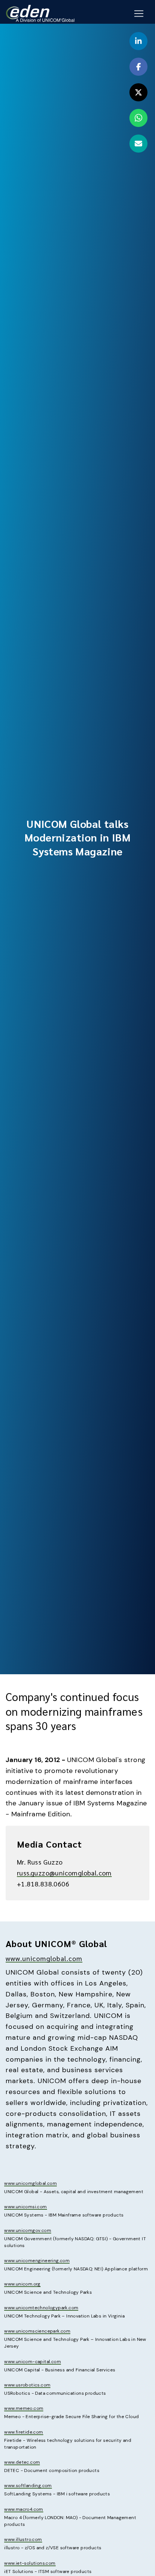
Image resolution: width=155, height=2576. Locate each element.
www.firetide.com (24, 2432)
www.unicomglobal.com (44, 1958)
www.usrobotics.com (27, 2385)
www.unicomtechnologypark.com (41, 2308)
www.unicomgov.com (28, 2230)
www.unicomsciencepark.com (37, 2331)
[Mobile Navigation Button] (139, 14)
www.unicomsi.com (25, 2207)
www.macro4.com (24, 2509)
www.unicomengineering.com (37, 2261)
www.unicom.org (22, 2284)
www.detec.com (22, 2462)
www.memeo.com (24, 2408)
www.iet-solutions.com (30, 2563)
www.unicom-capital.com (33, 2362)
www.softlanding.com (28, 2486)
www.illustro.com (23, 2539)
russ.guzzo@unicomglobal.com (64, 1873)
